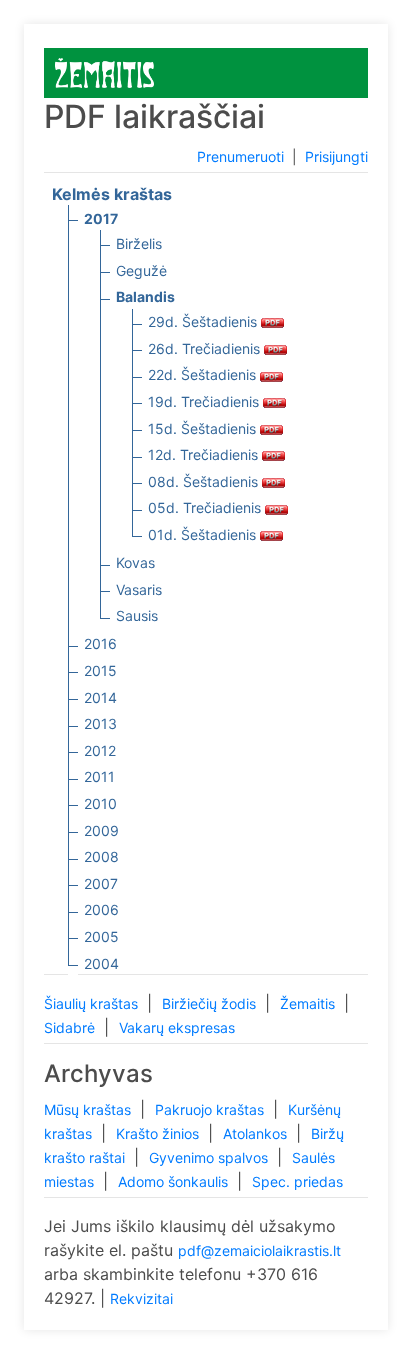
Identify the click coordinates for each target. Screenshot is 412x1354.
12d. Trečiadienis (205, 454)
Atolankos (257, 1133)
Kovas (135, 562)
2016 (100, 643)
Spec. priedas (297, 1181)
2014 (100, 697)
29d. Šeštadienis (204, 321)
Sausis (137, 615)
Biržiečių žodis (211, 1003)
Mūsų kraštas (89, 1109)
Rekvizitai (141, 1298)
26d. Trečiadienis (206, 348)
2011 (99, 776)
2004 (101, 963)
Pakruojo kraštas (211, 1109)
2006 (101, 909)
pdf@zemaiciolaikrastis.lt (259, 1250)
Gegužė (141, 270)
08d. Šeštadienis (205, 481)
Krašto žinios (159, 1133)
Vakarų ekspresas (177, 1027)
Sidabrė (71, 1027)
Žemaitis (309, 1003)
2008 (101, 856)
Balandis (145, 296)
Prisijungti (336, 156)
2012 (100, 750)
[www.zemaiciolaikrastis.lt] (104, 71)
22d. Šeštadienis (204, 374)
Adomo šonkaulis (175, 1181)
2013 (100, 723)
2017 (101, 218)
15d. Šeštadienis (204, 428)
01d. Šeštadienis (204, 534)
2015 (100, 670)
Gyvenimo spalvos (210, 1157)
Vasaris (139, 589)
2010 (100, 803)
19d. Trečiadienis (205, 401)
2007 (101, 883)
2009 (101, 830)
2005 (101, 936)
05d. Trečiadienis (206, 507)
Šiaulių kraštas (93, 1003)
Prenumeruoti (240, 156)
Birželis (139, 243)
